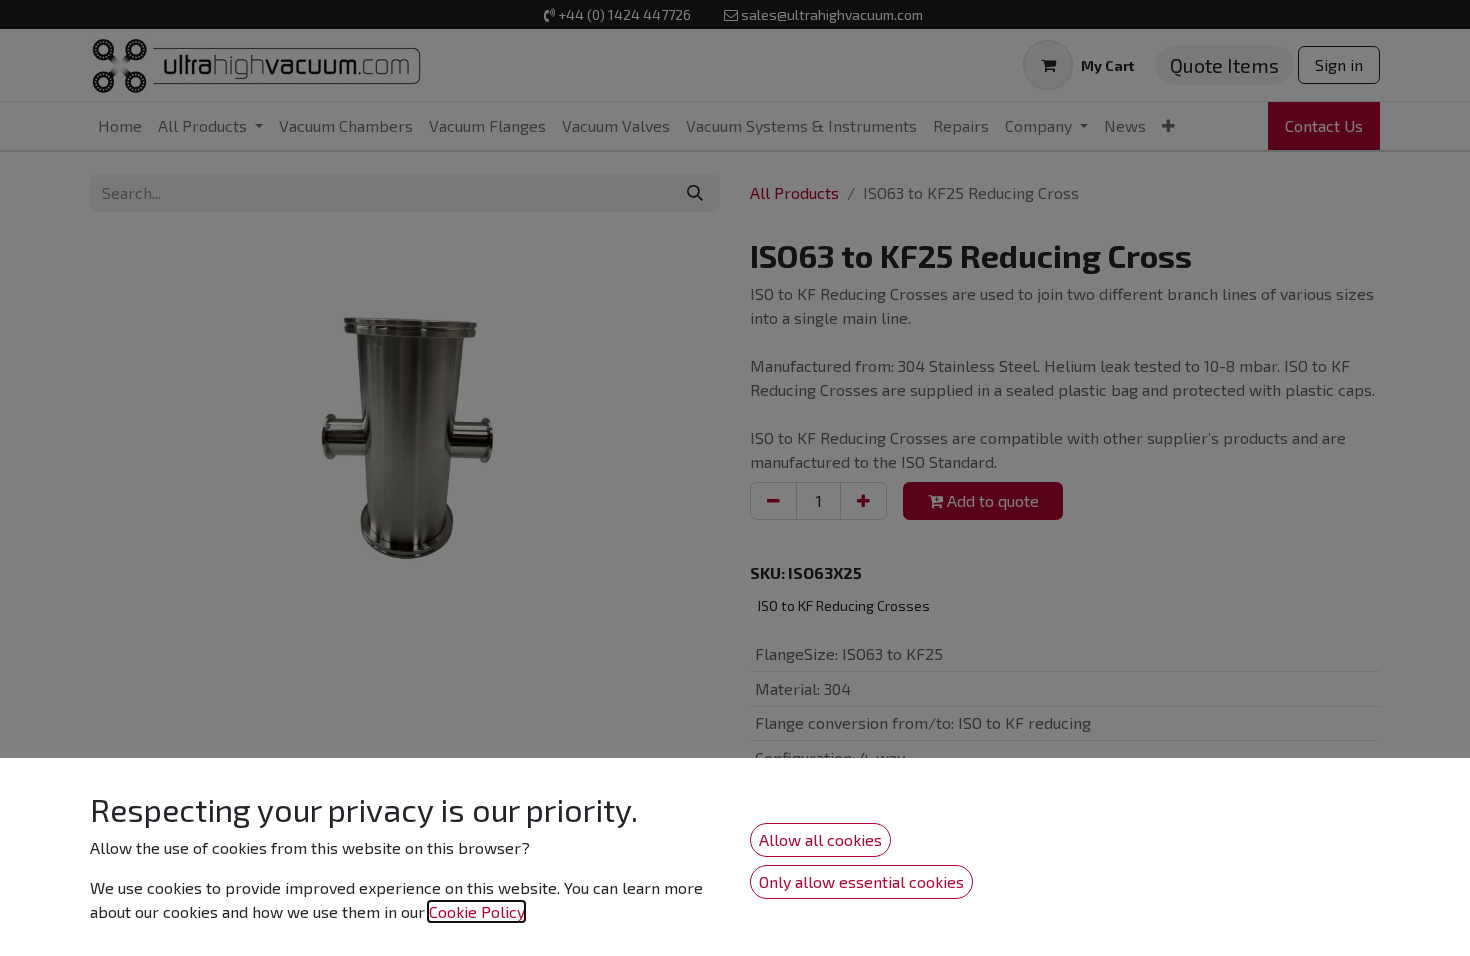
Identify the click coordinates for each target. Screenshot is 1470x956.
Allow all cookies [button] (820, 839)
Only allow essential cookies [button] (861, 881)
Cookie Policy (476, 911)
